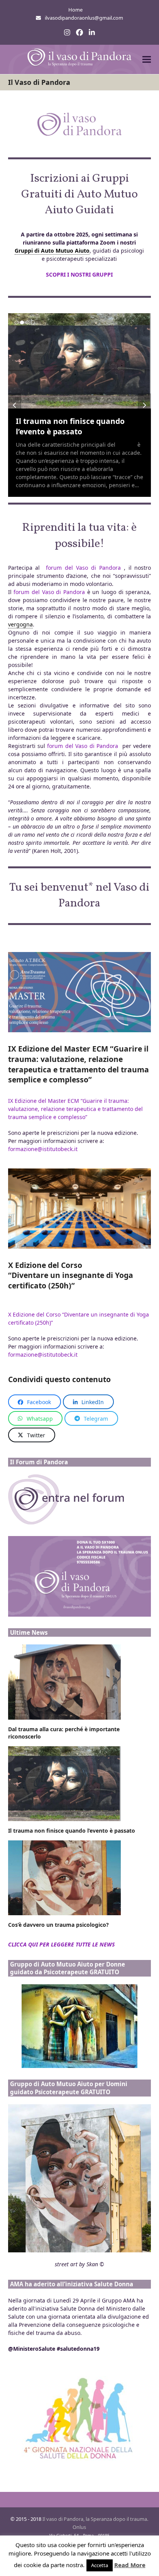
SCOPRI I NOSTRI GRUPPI (79, 274)
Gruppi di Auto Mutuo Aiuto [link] (52, 251)
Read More (130, 2565)
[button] (147, 60)
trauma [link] (126, 445)
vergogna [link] (20, 624)
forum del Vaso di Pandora (83, 568)
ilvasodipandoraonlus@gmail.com (84, 18)
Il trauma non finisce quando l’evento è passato (70, 426)
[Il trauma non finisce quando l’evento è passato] (80, 361)
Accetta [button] (100, 2565)
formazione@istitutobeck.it (43, 1149)
